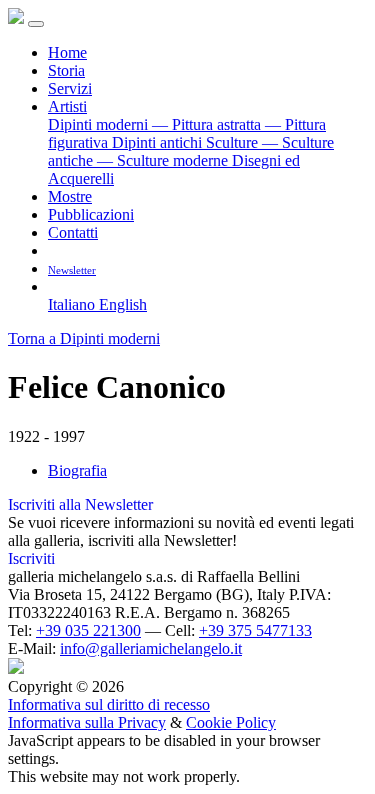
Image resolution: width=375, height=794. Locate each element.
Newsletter (72, 270)
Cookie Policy (231, 722)
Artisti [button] (67, 106)
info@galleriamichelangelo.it (151, 648)
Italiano (73, 304)
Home (67, 52)
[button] (55, 286)
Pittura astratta (208, 124)
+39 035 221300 (88, 630)
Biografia (77, 470)
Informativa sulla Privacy (87, 722)
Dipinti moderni (100, 124)
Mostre (70, 196)
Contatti (73, 232)
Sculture (234, 142)
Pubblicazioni (91, 214)
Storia (66, 70)
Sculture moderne (164, 160)
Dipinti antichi (159, 142)
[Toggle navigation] (36, 24)
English (123, 304)
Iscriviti (31, 558)
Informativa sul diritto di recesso (109, 704)
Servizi (70, 88)
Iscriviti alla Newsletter (80, 504)
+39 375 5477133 (255, 630)
